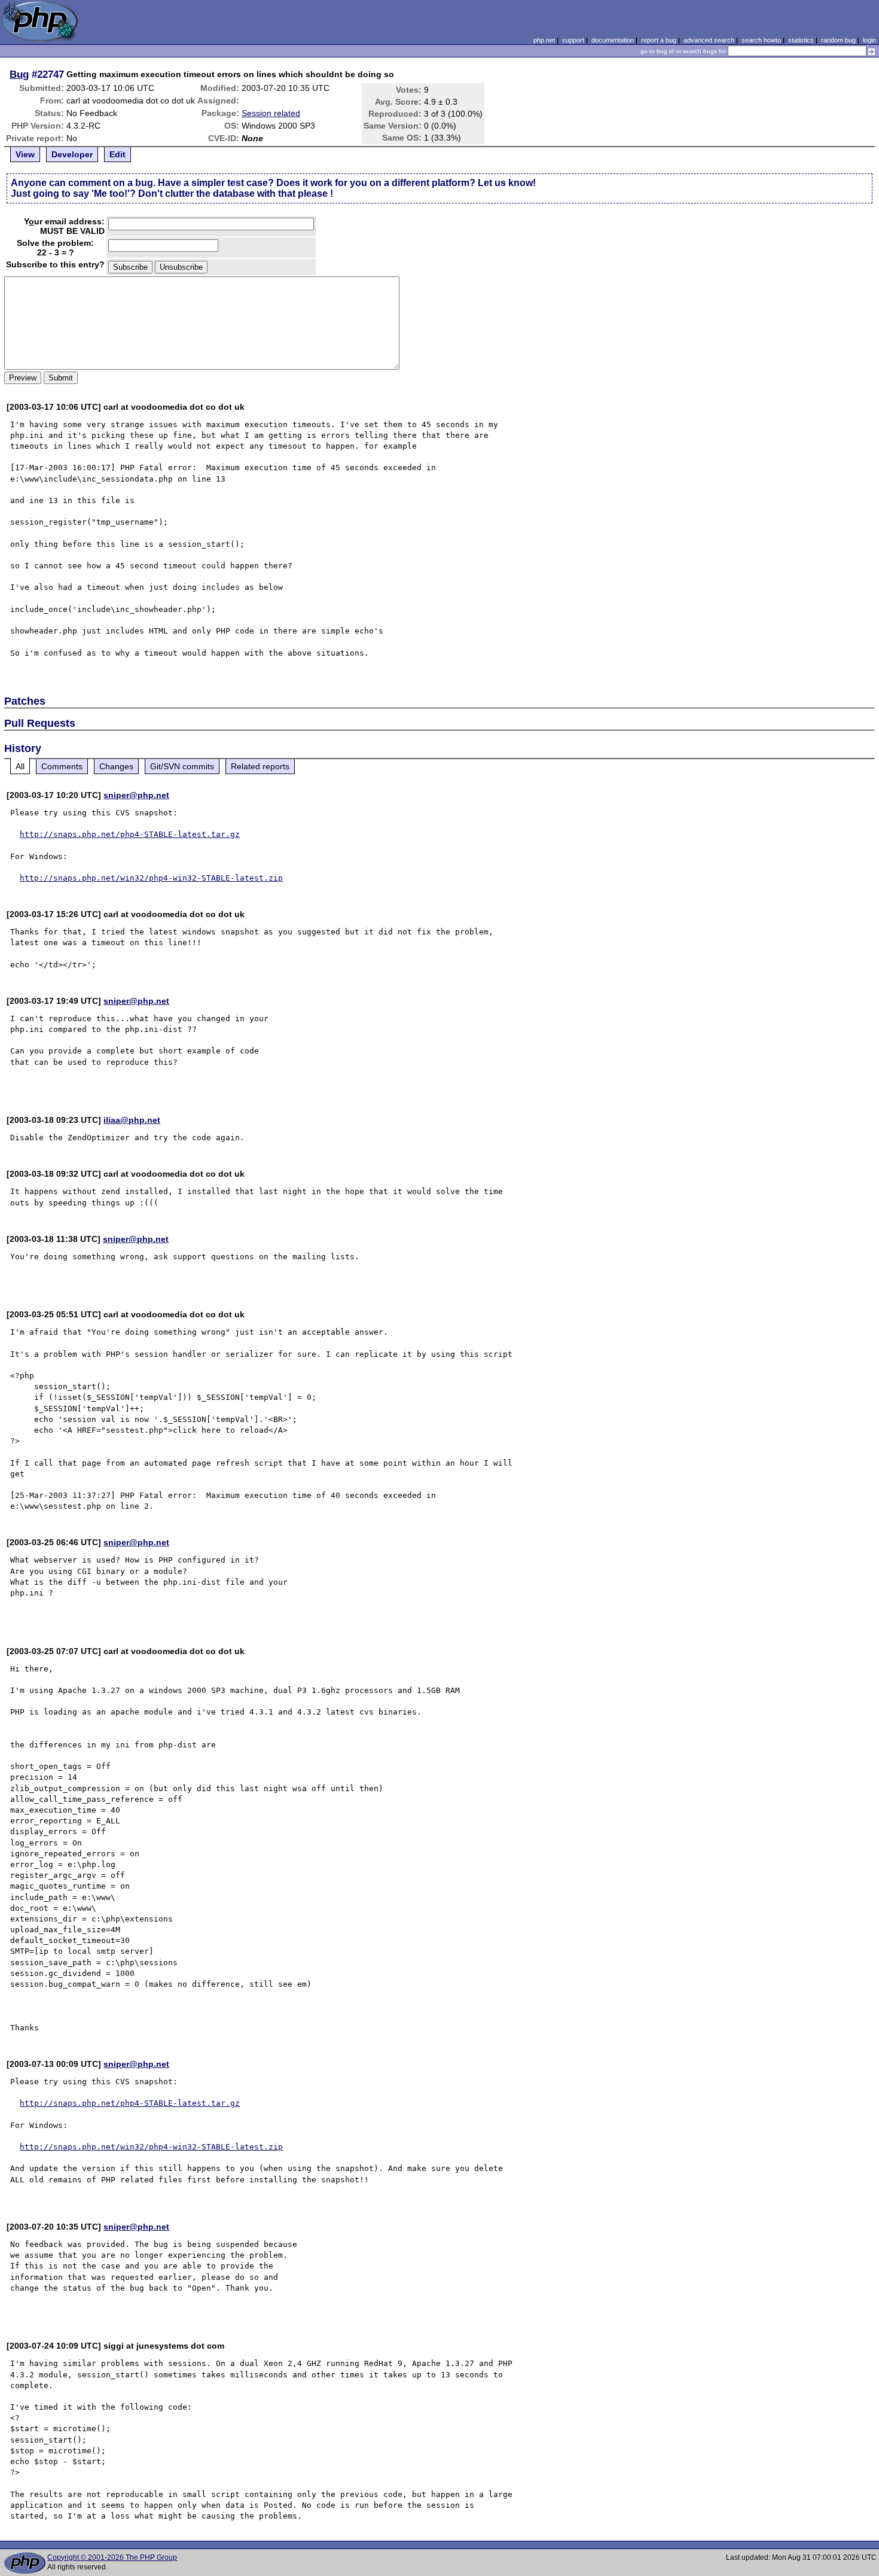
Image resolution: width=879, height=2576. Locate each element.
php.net (544, 40)
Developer (72, 154)
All (20, 766)
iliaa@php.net (132, 1120)
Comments (62, 766)
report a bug (659, 40)
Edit (117, 154)
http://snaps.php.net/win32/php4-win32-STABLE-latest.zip (151, 878)
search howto (761, 40)
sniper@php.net (136, 795)
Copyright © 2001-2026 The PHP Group (112, 2557)
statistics (801, 40)
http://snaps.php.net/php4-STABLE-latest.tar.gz (130, 834)
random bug (838, 40)
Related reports (260, 766)
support (573, 40)
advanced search (709, 40)
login (869, 40)
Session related (271, 113)
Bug (19, 74)
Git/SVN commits (182, 766)
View (25, 154)
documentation (613, 40)
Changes (116, 766)
